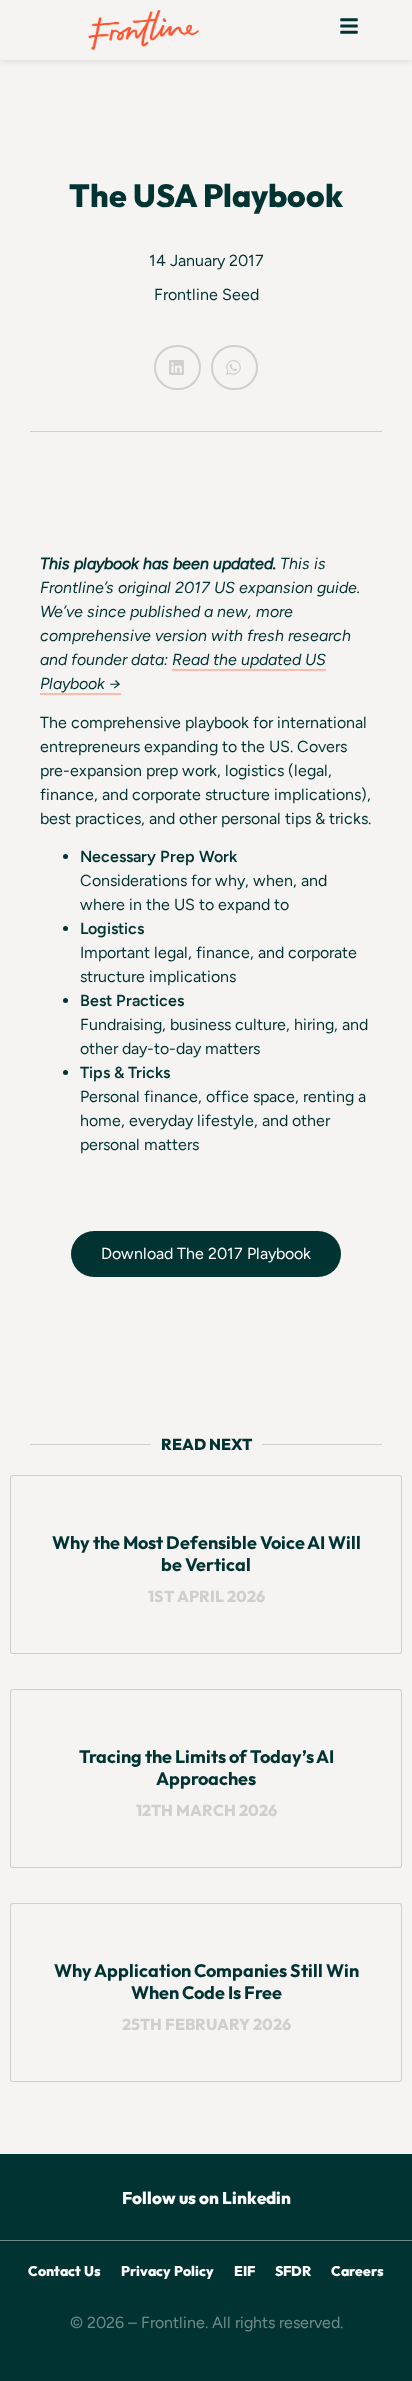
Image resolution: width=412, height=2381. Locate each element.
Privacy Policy (167, 2271)
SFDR (293, 2271)
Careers (357, 2271)
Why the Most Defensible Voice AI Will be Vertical (206, 1553)
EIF (244, 2271)
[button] (349, 30)
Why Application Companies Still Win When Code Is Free (206, 1981)
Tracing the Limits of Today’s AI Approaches (206, 1767)
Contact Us (64, 2271)
